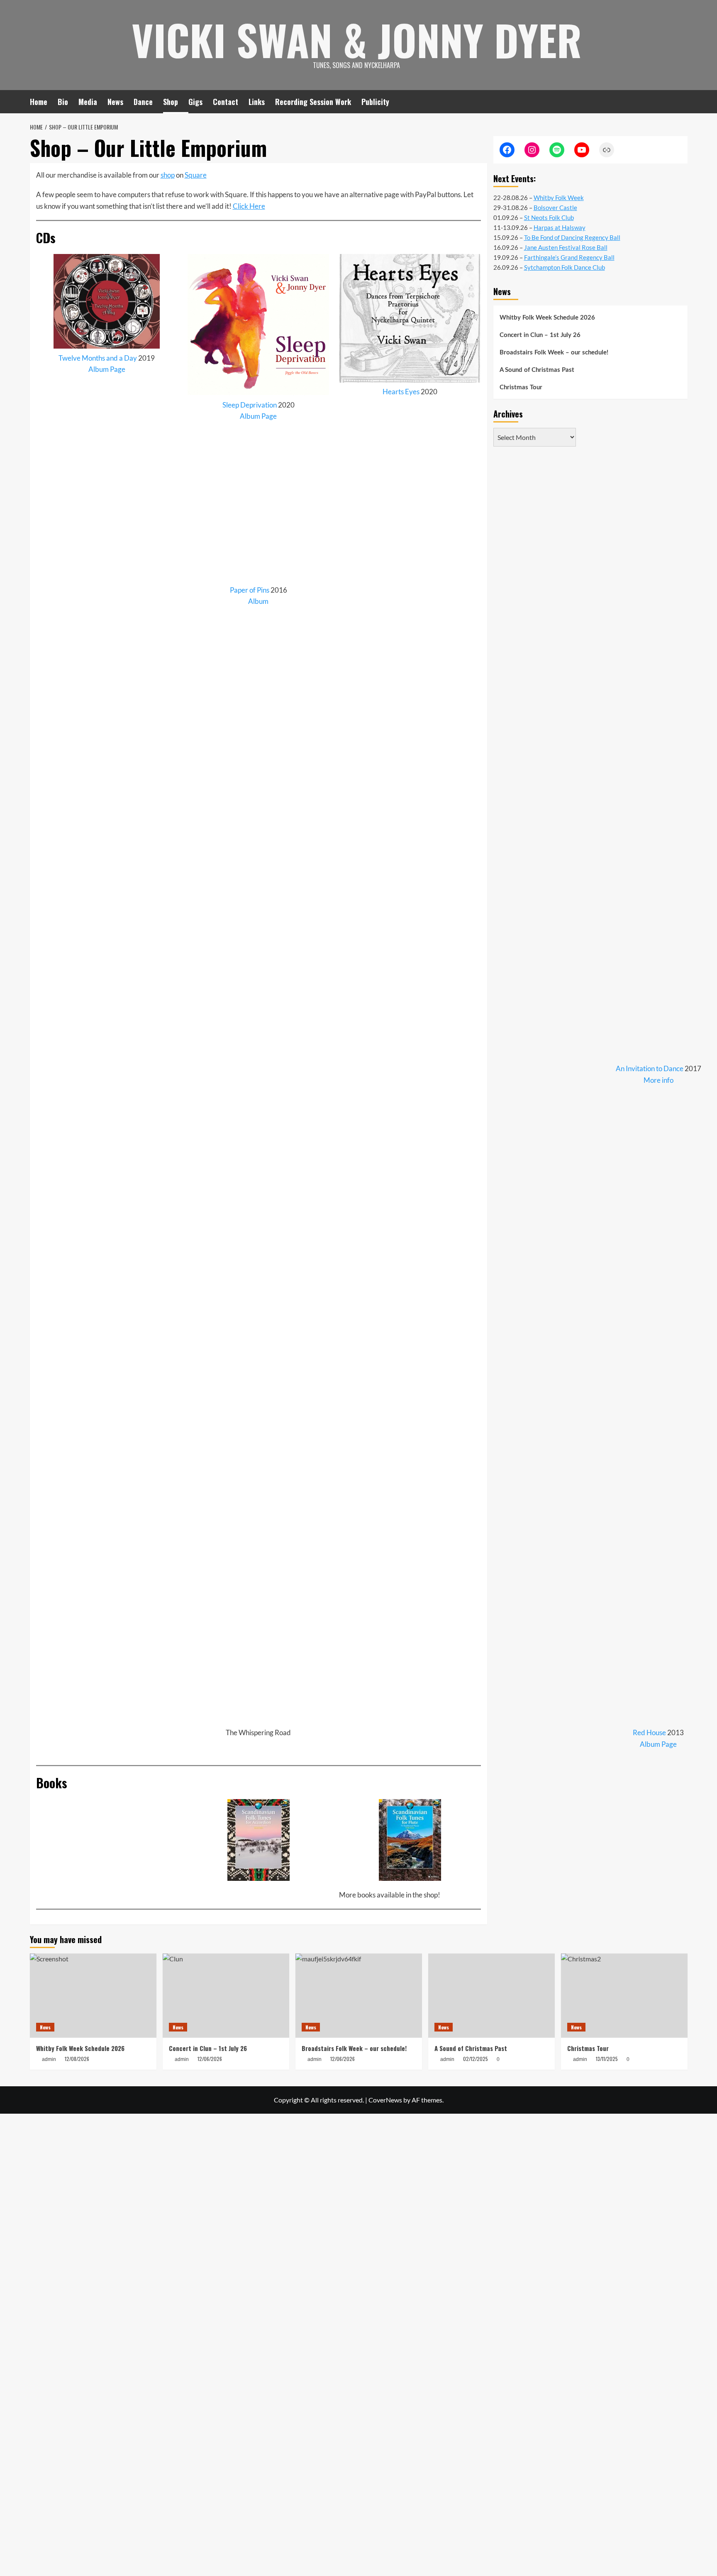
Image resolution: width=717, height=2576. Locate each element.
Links (257, 102)
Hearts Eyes (401, 392)
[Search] (682, 101)
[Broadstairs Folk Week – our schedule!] (359, 1996)
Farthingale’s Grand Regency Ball (569, 257)
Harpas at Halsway (560, 227)
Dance (143, 102)
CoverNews (385, 2100)
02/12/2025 (476, 2059)
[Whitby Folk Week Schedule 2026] (93, 1996)
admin (447, 2059)
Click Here (249, 206)
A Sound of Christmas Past (537, 370)
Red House (649, 1732)
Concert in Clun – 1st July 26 (540, 335)
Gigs (195, 102)
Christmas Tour (521, 387)
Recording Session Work (313, 102)
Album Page (107, 369)
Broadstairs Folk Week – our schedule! (554, 353)
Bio (63, 102)
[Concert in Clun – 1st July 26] (226, 1996)
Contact (226, 102)
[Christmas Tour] (624, 1996)
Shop (171, 102)
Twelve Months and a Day (98, 358)
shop (168, 175)
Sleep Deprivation (250, 405)
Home (39, 102)
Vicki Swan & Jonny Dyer (357, 39)
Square (196, 175)
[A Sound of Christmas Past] (491, 1996)
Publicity (375, 102)
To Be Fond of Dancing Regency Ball (572, 237)
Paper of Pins (250, 590)
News (115, 102)
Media (88, 102)
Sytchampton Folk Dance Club (565, 267)
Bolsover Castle (555, 208)
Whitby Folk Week (559, 198)
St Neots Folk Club (549, 217)
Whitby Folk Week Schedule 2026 (547, 318)
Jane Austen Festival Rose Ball (566, 247)
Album (258, 601)
